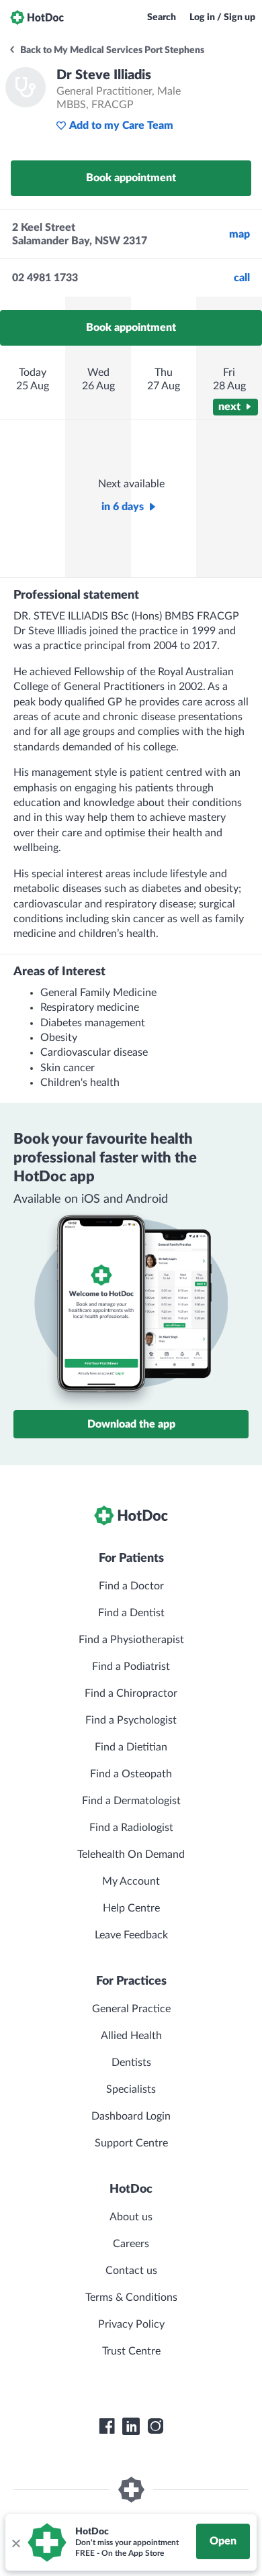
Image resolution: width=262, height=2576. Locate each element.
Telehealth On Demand (131, 1854)
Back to (111, 50)
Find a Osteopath (131, 1774)
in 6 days (123, 507)
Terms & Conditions (131, 2297)
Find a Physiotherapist (131, 1640)
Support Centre (131, 2143)
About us (131, 2217)
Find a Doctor (131, 1586)
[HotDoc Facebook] (107, 2426)
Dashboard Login (131, 2116)
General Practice (131, 2009)
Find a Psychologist (131, 1720)
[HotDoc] (37, 17)
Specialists (131, 2089)
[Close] (15, 2542)
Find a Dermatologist (131, 1801)
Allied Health (131, 2036)
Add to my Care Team (121, 126)
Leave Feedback (131, 1935)
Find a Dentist (131, 1613)
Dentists (131, 2063)
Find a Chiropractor (131, 1693)
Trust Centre (131, 2351)
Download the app (131, 1424)
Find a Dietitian (131, 1747)
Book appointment (131, 178)
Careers (131, 2244)
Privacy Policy (131, 2324)
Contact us (131, 2271)
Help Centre (131, 1908)
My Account (131, 1881)
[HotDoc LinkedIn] (131, 2426)
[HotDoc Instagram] (155, 2426)
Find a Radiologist (131, 1828)
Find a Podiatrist (131, 1667)
